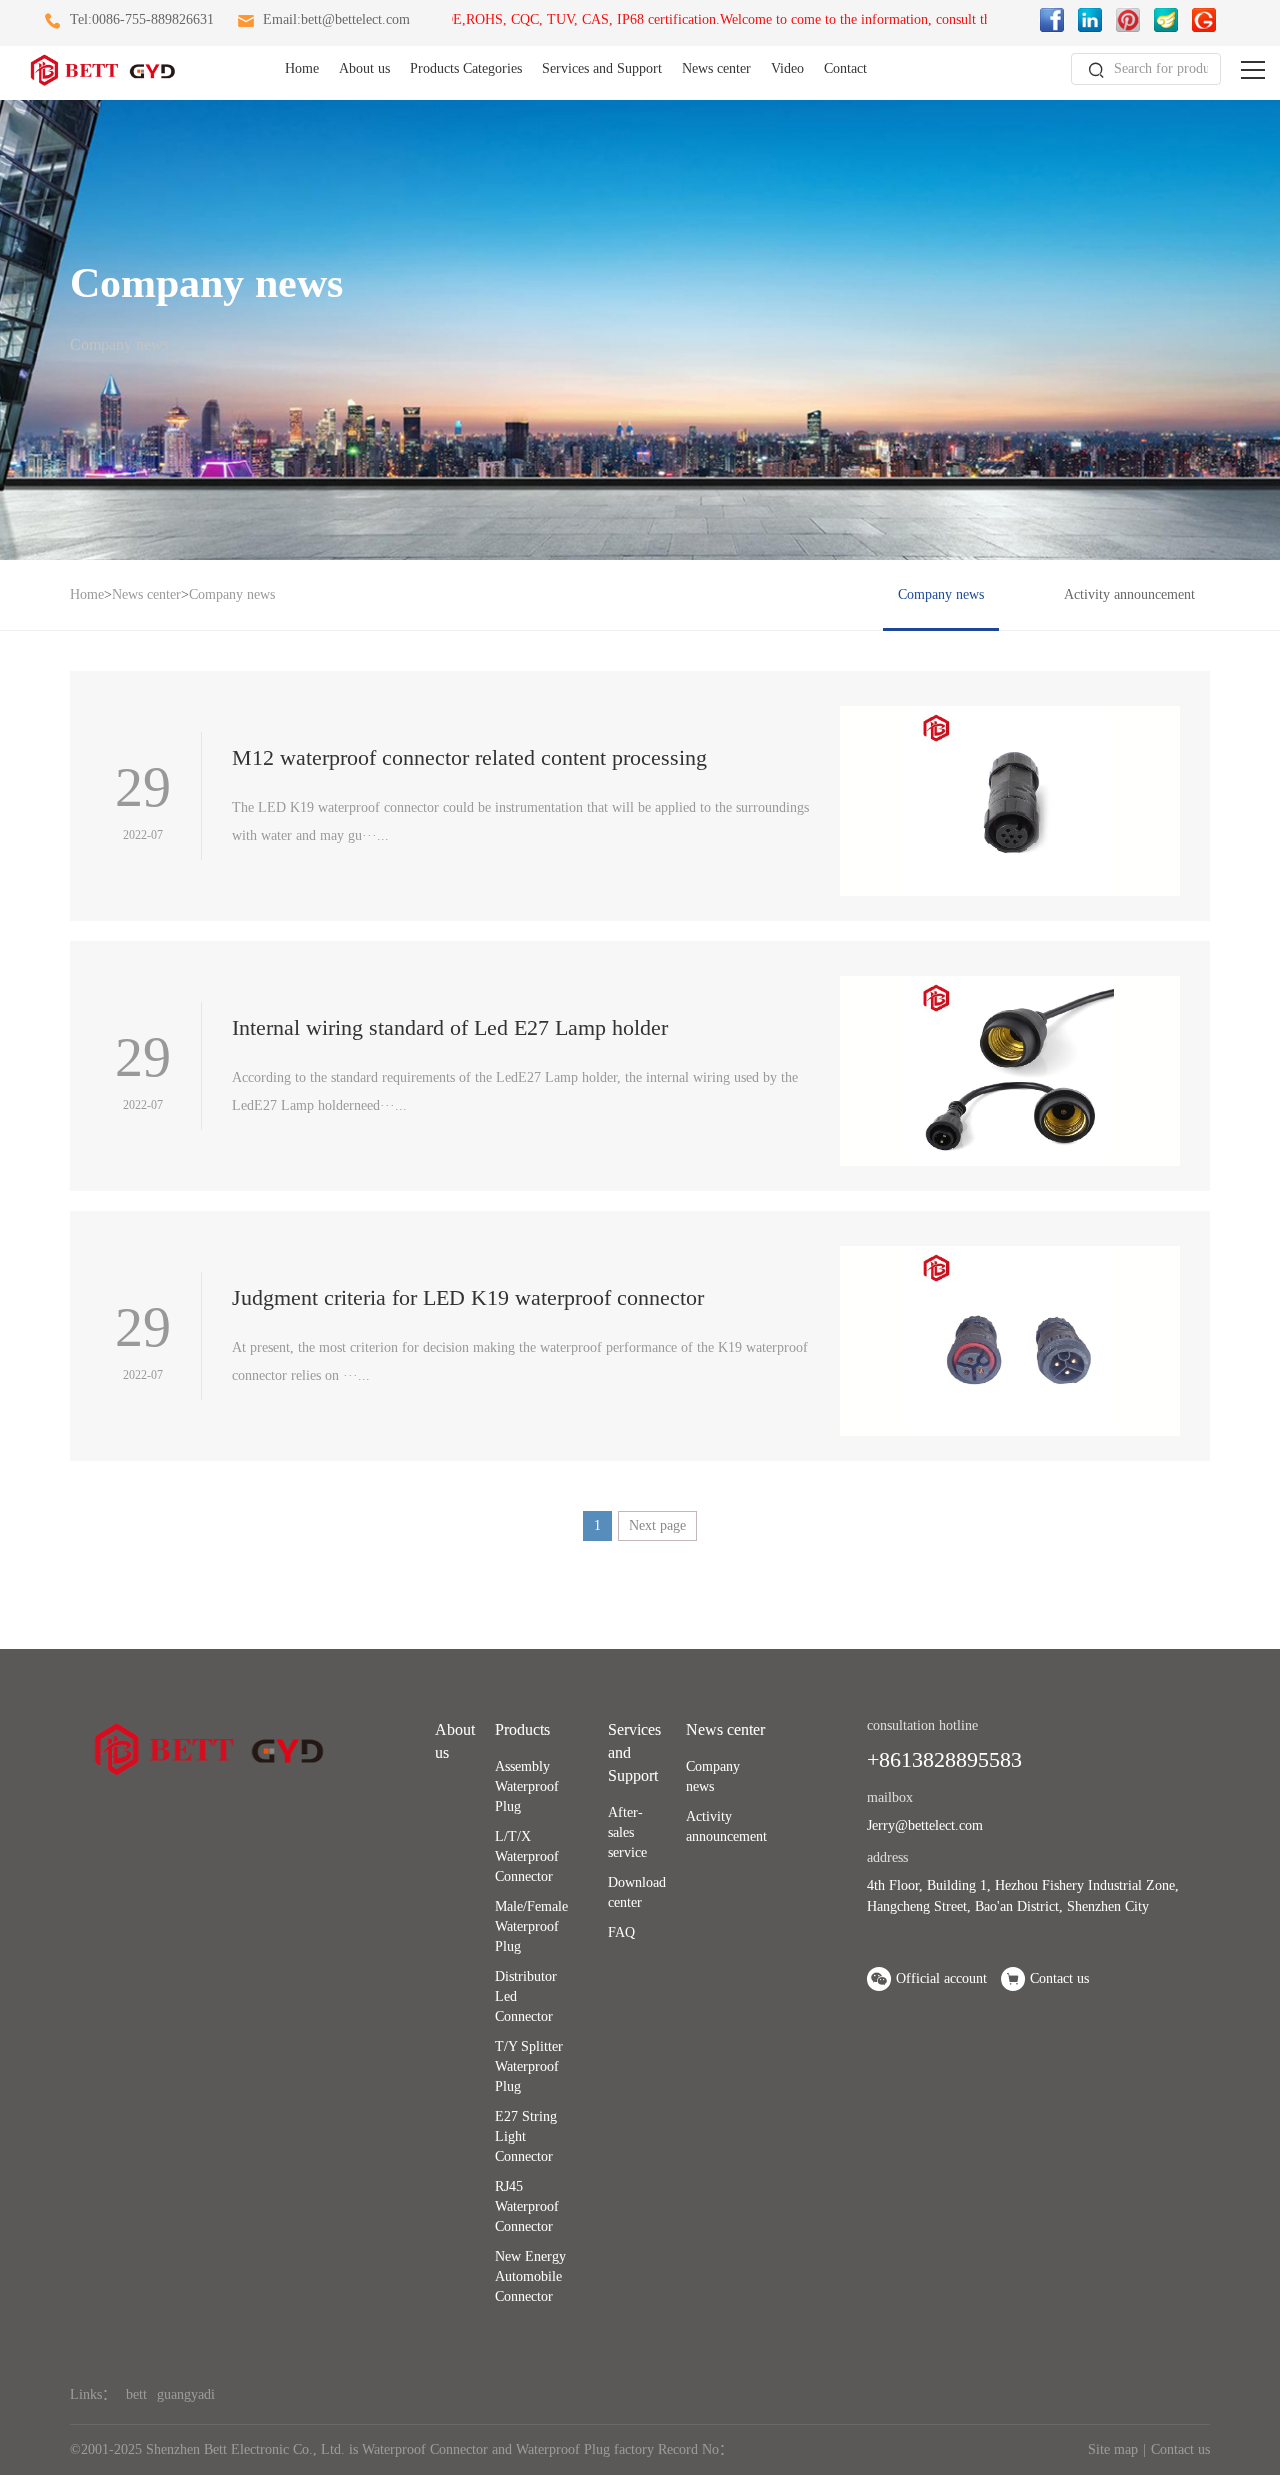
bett (136, 2394)
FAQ (621, 1932)
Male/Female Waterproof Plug (531, 1926)
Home (302, 68)
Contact (845, 68)
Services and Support (602, 68)
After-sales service (627, 1832)
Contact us (1180, 2449)
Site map (1113, 2449)
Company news (232, 594)
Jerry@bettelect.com (925, 1825)
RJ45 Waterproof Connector (527, 2206)
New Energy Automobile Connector (530, 2276)
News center (716, 68)
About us (364, 68)
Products (522, 1729)
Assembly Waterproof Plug (527, 1786)
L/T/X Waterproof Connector (527, 1856)
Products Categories (466, 68)
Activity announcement (1129, 594)
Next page (657, 1525)
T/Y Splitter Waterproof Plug (529, 2066)
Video (787, 68)
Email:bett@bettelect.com (336, 19)
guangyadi (186, 2394)
